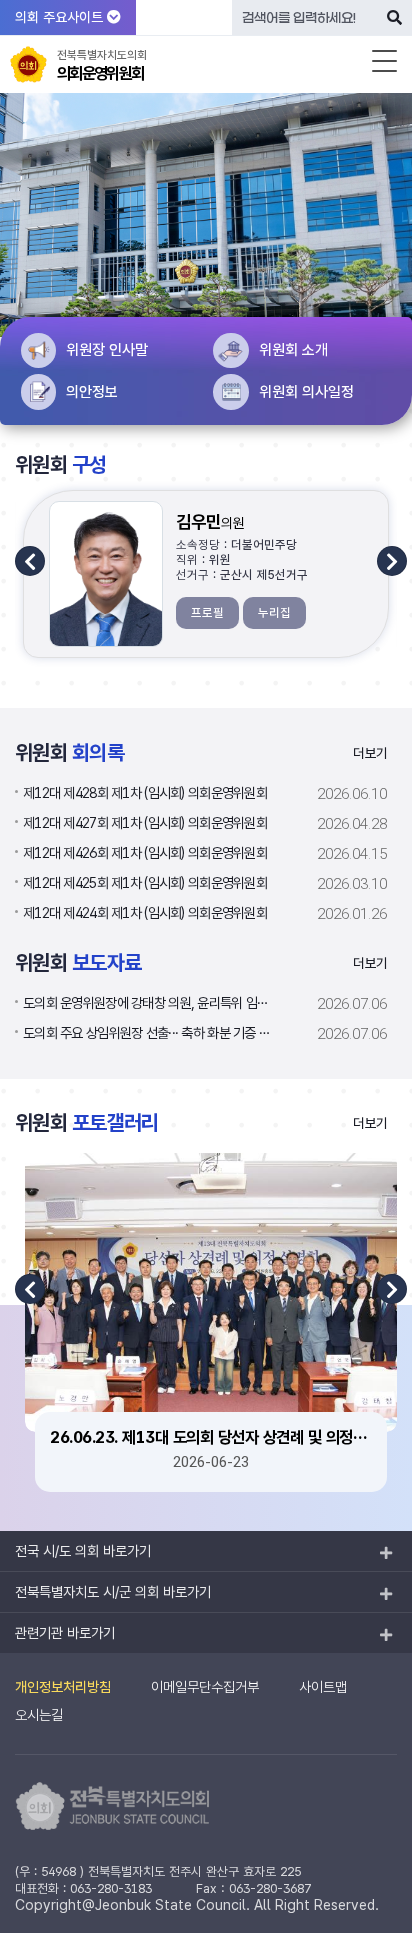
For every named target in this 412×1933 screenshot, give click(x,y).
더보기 (370, 753)
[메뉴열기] (384, 61)
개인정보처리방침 (63, 1686)
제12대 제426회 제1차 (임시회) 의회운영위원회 (145, 852)
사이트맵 (323, 1686)
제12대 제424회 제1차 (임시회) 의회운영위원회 (145, 912)
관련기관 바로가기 (65, 1632)
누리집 (274, 612)
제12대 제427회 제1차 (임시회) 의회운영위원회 (145, 822)
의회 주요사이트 (61, 17)
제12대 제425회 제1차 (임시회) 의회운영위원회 (145, 882)
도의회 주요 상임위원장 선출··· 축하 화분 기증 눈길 (150, 1032)
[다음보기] (392, 561)
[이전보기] (30, 561)
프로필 (207, 612)
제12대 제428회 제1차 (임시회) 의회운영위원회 (145, 792)
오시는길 (39, 1714)
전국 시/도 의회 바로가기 (83, 1550)
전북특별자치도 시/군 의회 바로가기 (113, 1591)
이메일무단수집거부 (205, 1686)
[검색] (394, 17)
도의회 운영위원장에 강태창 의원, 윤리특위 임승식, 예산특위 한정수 (150, 1002)
